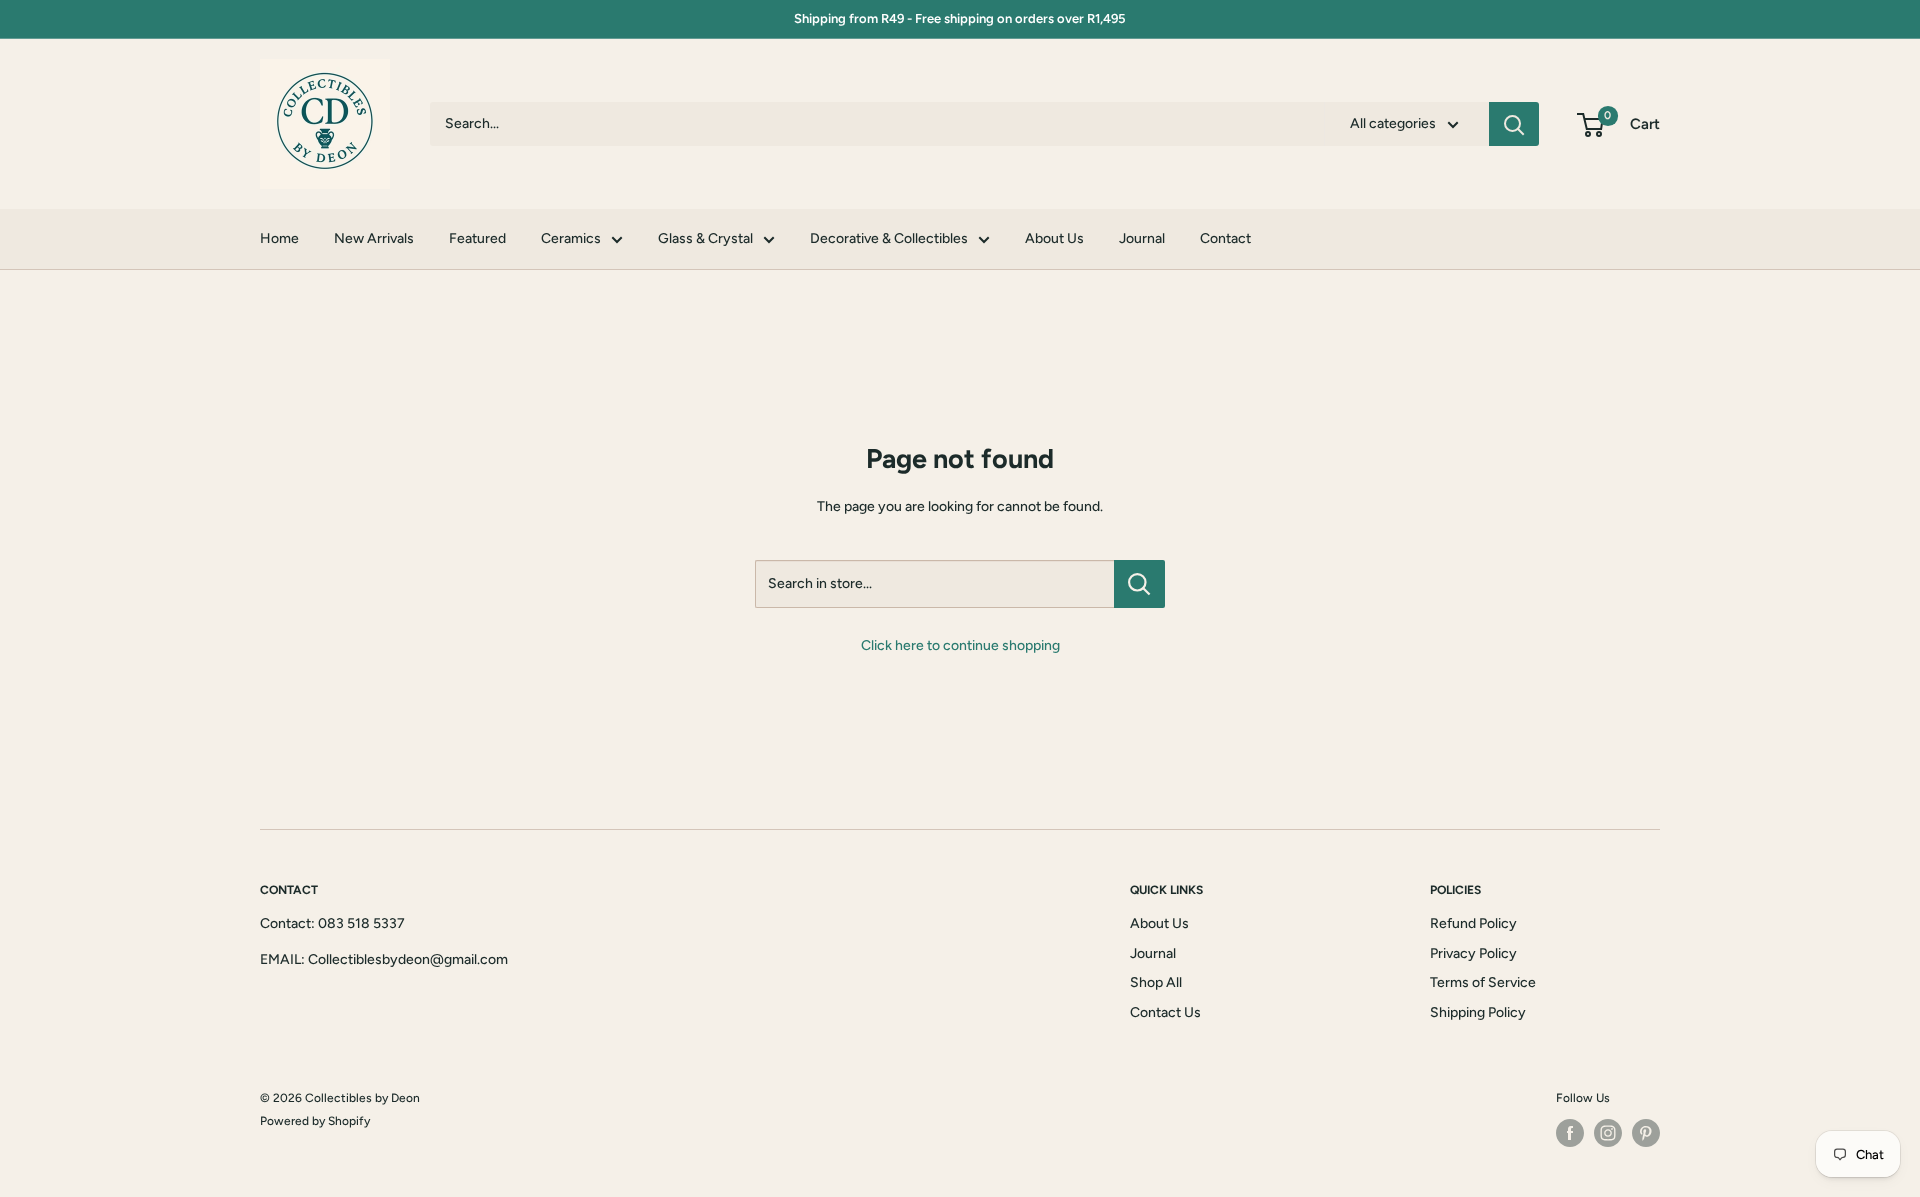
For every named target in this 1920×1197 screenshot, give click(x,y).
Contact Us (1165, 1012)
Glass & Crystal (705, 238)
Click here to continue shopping (960, 645)
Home (279, 238)
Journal (1142, 238)
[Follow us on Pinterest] (1646, 1133)
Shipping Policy (1478, 1012)
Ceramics (571, 238)
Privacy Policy (1473, 953)
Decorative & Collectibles (889, 238)
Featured (477, 238)
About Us (1054, 238)
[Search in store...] (1139, 584)
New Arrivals (374, 238)
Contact (1225, 238)
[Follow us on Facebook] (1570, 1133)
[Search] (1514, 124)
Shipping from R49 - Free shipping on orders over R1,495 (960, 18)
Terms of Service (1483, 982)
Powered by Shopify (315, 1121)
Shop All (1156, 982)
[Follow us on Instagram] (1608, 1133)
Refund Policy (1473, 923)
